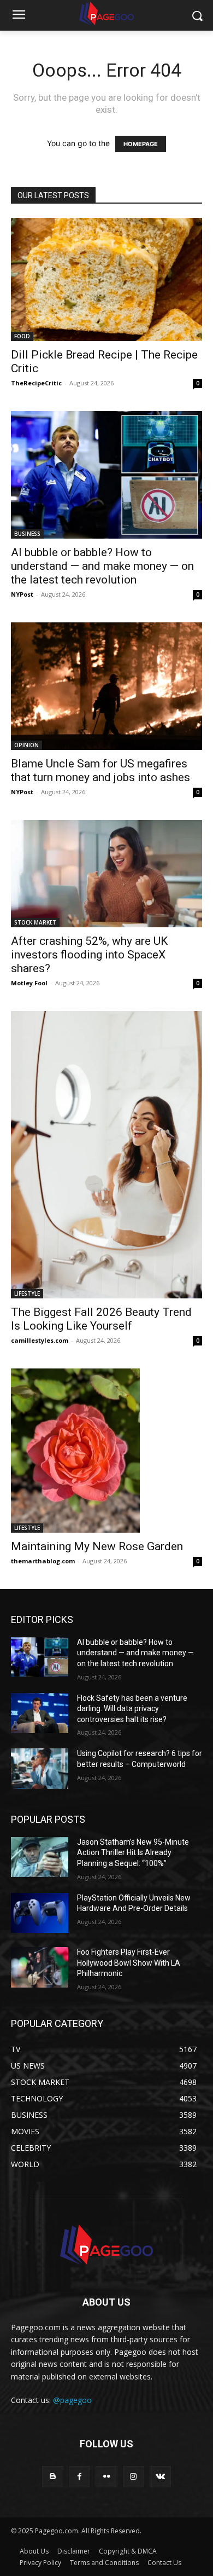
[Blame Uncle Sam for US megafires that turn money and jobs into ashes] (106, 686)
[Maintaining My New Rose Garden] (106, 1451)
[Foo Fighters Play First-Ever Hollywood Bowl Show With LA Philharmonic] (40, 1967)
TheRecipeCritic (36, 383)
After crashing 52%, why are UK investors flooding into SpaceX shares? (89, 955)
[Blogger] (53, 2477)
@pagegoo (72, 2400)
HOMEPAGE (141, 144)
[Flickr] (106, 2477)
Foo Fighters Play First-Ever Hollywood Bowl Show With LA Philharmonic (129, 1963)
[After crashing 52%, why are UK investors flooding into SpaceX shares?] (106, 874)
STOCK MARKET (35, 922)
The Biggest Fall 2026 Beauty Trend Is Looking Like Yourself (101, 1319)
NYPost (22, 594)
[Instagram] (134, 2477)
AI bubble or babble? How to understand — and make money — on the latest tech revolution (102, 566)
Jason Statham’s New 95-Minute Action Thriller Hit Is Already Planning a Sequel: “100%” (133, 1853)
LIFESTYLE (27, 1293)
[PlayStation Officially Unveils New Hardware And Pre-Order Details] (40, 1913)
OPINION (26, 745)
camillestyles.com (40, 1340)
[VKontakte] (160, 2477)
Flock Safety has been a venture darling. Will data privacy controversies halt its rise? (132, 1709)
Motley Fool (29, 983)
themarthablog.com (43, 1561)
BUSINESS (27, 534)
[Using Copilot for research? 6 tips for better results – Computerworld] (40, 1769)
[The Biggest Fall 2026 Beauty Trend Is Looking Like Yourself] (106, 1155)
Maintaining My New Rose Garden (97, 1546)
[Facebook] (79, 2477)
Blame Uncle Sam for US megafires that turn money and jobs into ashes (100, 770)
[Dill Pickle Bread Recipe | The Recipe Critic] (106, 279)
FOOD (22, 336)
